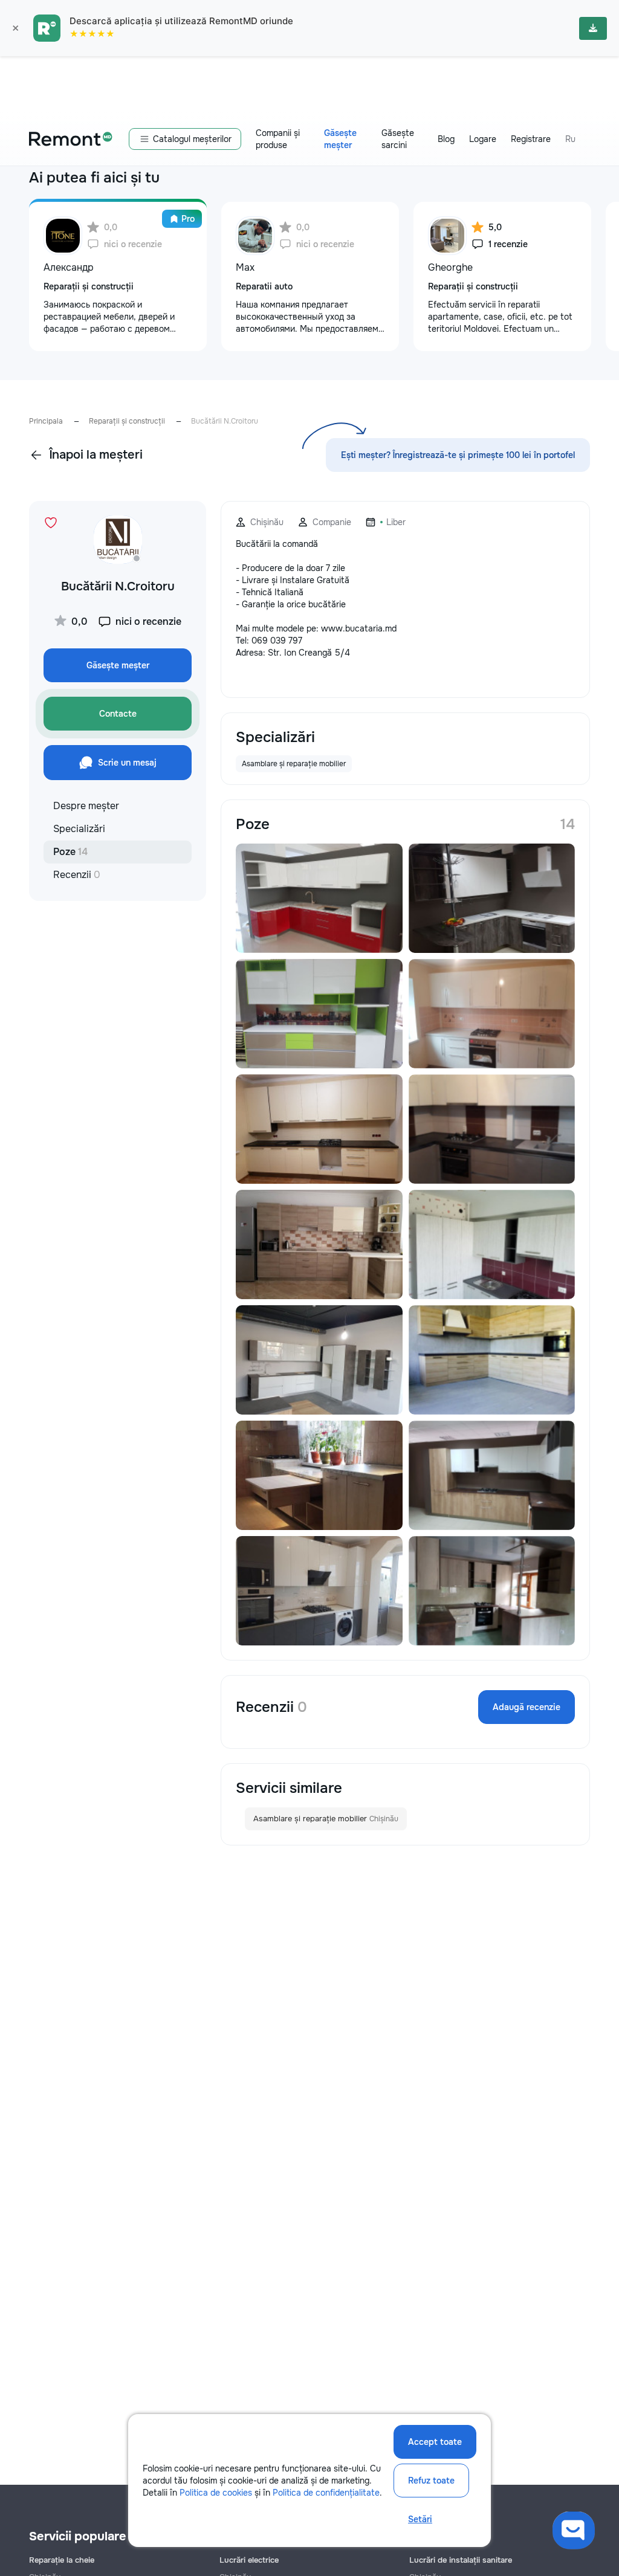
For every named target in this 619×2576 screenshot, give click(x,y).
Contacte (118, 714)
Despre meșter (86, 806)
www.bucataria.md (359, 628)
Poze (70, 852)
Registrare (531, 139)
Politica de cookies (216, 2493)
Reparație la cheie (62, 2560)
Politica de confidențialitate (326, 2493)
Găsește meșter (340, 139)
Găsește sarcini (398, 139)
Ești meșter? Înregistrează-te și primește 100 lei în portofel (458, 455)
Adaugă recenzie (527, 1707)
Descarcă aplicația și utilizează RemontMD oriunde (181, 21)
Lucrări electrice (249, 2560)
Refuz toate (431, 2481)
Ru (570, 139)
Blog (446, 139)
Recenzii (77, 875)
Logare (483, 139)
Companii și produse (278, 139)
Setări (420, 2519)
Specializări (79, 829)
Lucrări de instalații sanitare (461, 2560)
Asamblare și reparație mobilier (326, 1819)
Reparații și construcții (127, 421)
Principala (46, 421)
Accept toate (435, 2442)
